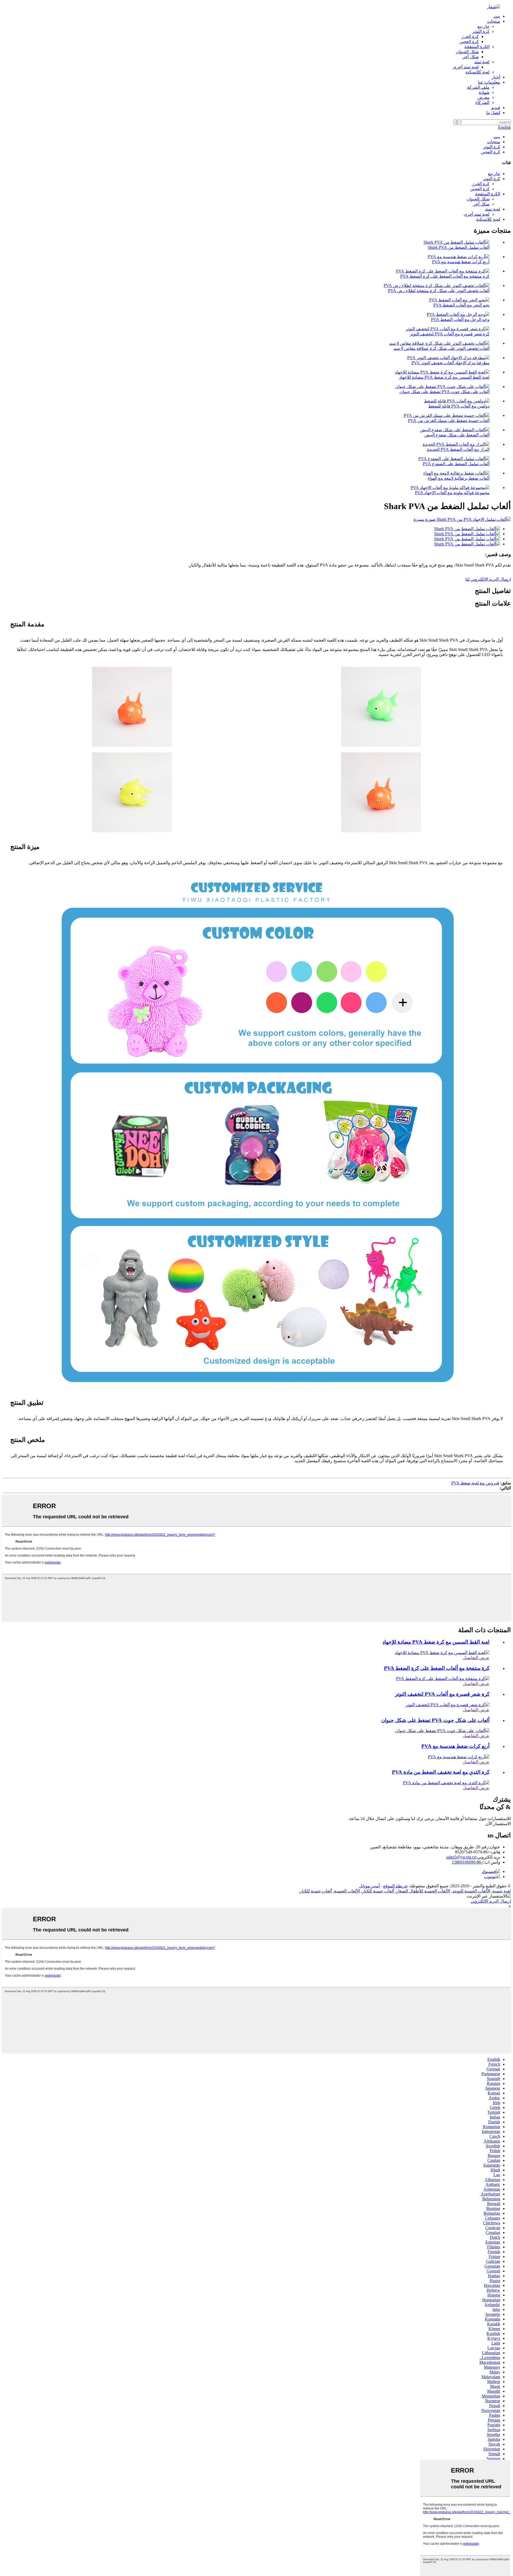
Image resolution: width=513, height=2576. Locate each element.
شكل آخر (471, 57)
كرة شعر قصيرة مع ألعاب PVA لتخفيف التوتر (450, 334)
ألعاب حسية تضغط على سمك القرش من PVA (449, 420)
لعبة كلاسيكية (477, 72)
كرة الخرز (470, 36)
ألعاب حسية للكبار (378, 1891)
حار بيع (483, 26)
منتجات (494, 21)
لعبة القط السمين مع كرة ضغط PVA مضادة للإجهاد (444, 377)
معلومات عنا (489, 82)
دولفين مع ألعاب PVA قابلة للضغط (459, 406)
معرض (483, 97)
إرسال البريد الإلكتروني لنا (488, 579)
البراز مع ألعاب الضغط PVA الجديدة (458, 449)
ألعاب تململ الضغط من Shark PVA (459, 247)
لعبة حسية (502, 1891)
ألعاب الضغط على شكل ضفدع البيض (457, 435)
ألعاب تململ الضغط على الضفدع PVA (456, 464)
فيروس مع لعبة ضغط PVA (475, 1483)
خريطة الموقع (395, 1886)
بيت (497, 16)
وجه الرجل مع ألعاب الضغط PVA (460, 319)
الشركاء (482, 102)
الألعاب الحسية (347, 1891)
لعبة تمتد (482, 62)
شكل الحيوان (467, 52)
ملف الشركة (478, 87)
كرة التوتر (481, 31)
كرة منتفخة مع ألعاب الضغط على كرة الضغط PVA (445, 276)
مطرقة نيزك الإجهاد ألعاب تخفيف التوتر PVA (450, 363)
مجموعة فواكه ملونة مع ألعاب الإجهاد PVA (452, 493)
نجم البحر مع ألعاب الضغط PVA (461, 305)
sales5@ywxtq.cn (461, 1857)
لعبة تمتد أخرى (466, 67)
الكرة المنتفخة (477, 47)
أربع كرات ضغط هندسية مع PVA (461, 262)
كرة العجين (469, 42)
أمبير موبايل (369, 1886)
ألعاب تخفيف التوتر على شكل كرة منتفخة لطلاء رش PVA (439, 291)
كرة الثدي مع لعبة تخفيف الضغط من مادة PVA (441, 1772)
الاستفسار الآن (498, 1824)
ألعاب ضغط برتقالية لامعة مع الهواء (458, 478)
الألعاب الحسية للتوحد (471, 1891)
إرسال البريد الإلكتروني (491, 1901)
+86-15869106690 (468, 1862)
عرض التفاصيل (476, 1658)
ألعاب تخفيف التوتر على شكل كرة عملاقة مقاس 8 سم (442, 348)
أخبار (496, 77)
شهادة (484, 92)
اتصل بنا (493, 113)
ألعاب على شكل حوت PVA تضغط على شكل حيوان (444, 392)
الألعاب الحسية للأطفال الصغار (423, 1891)
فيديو (496, 108)
